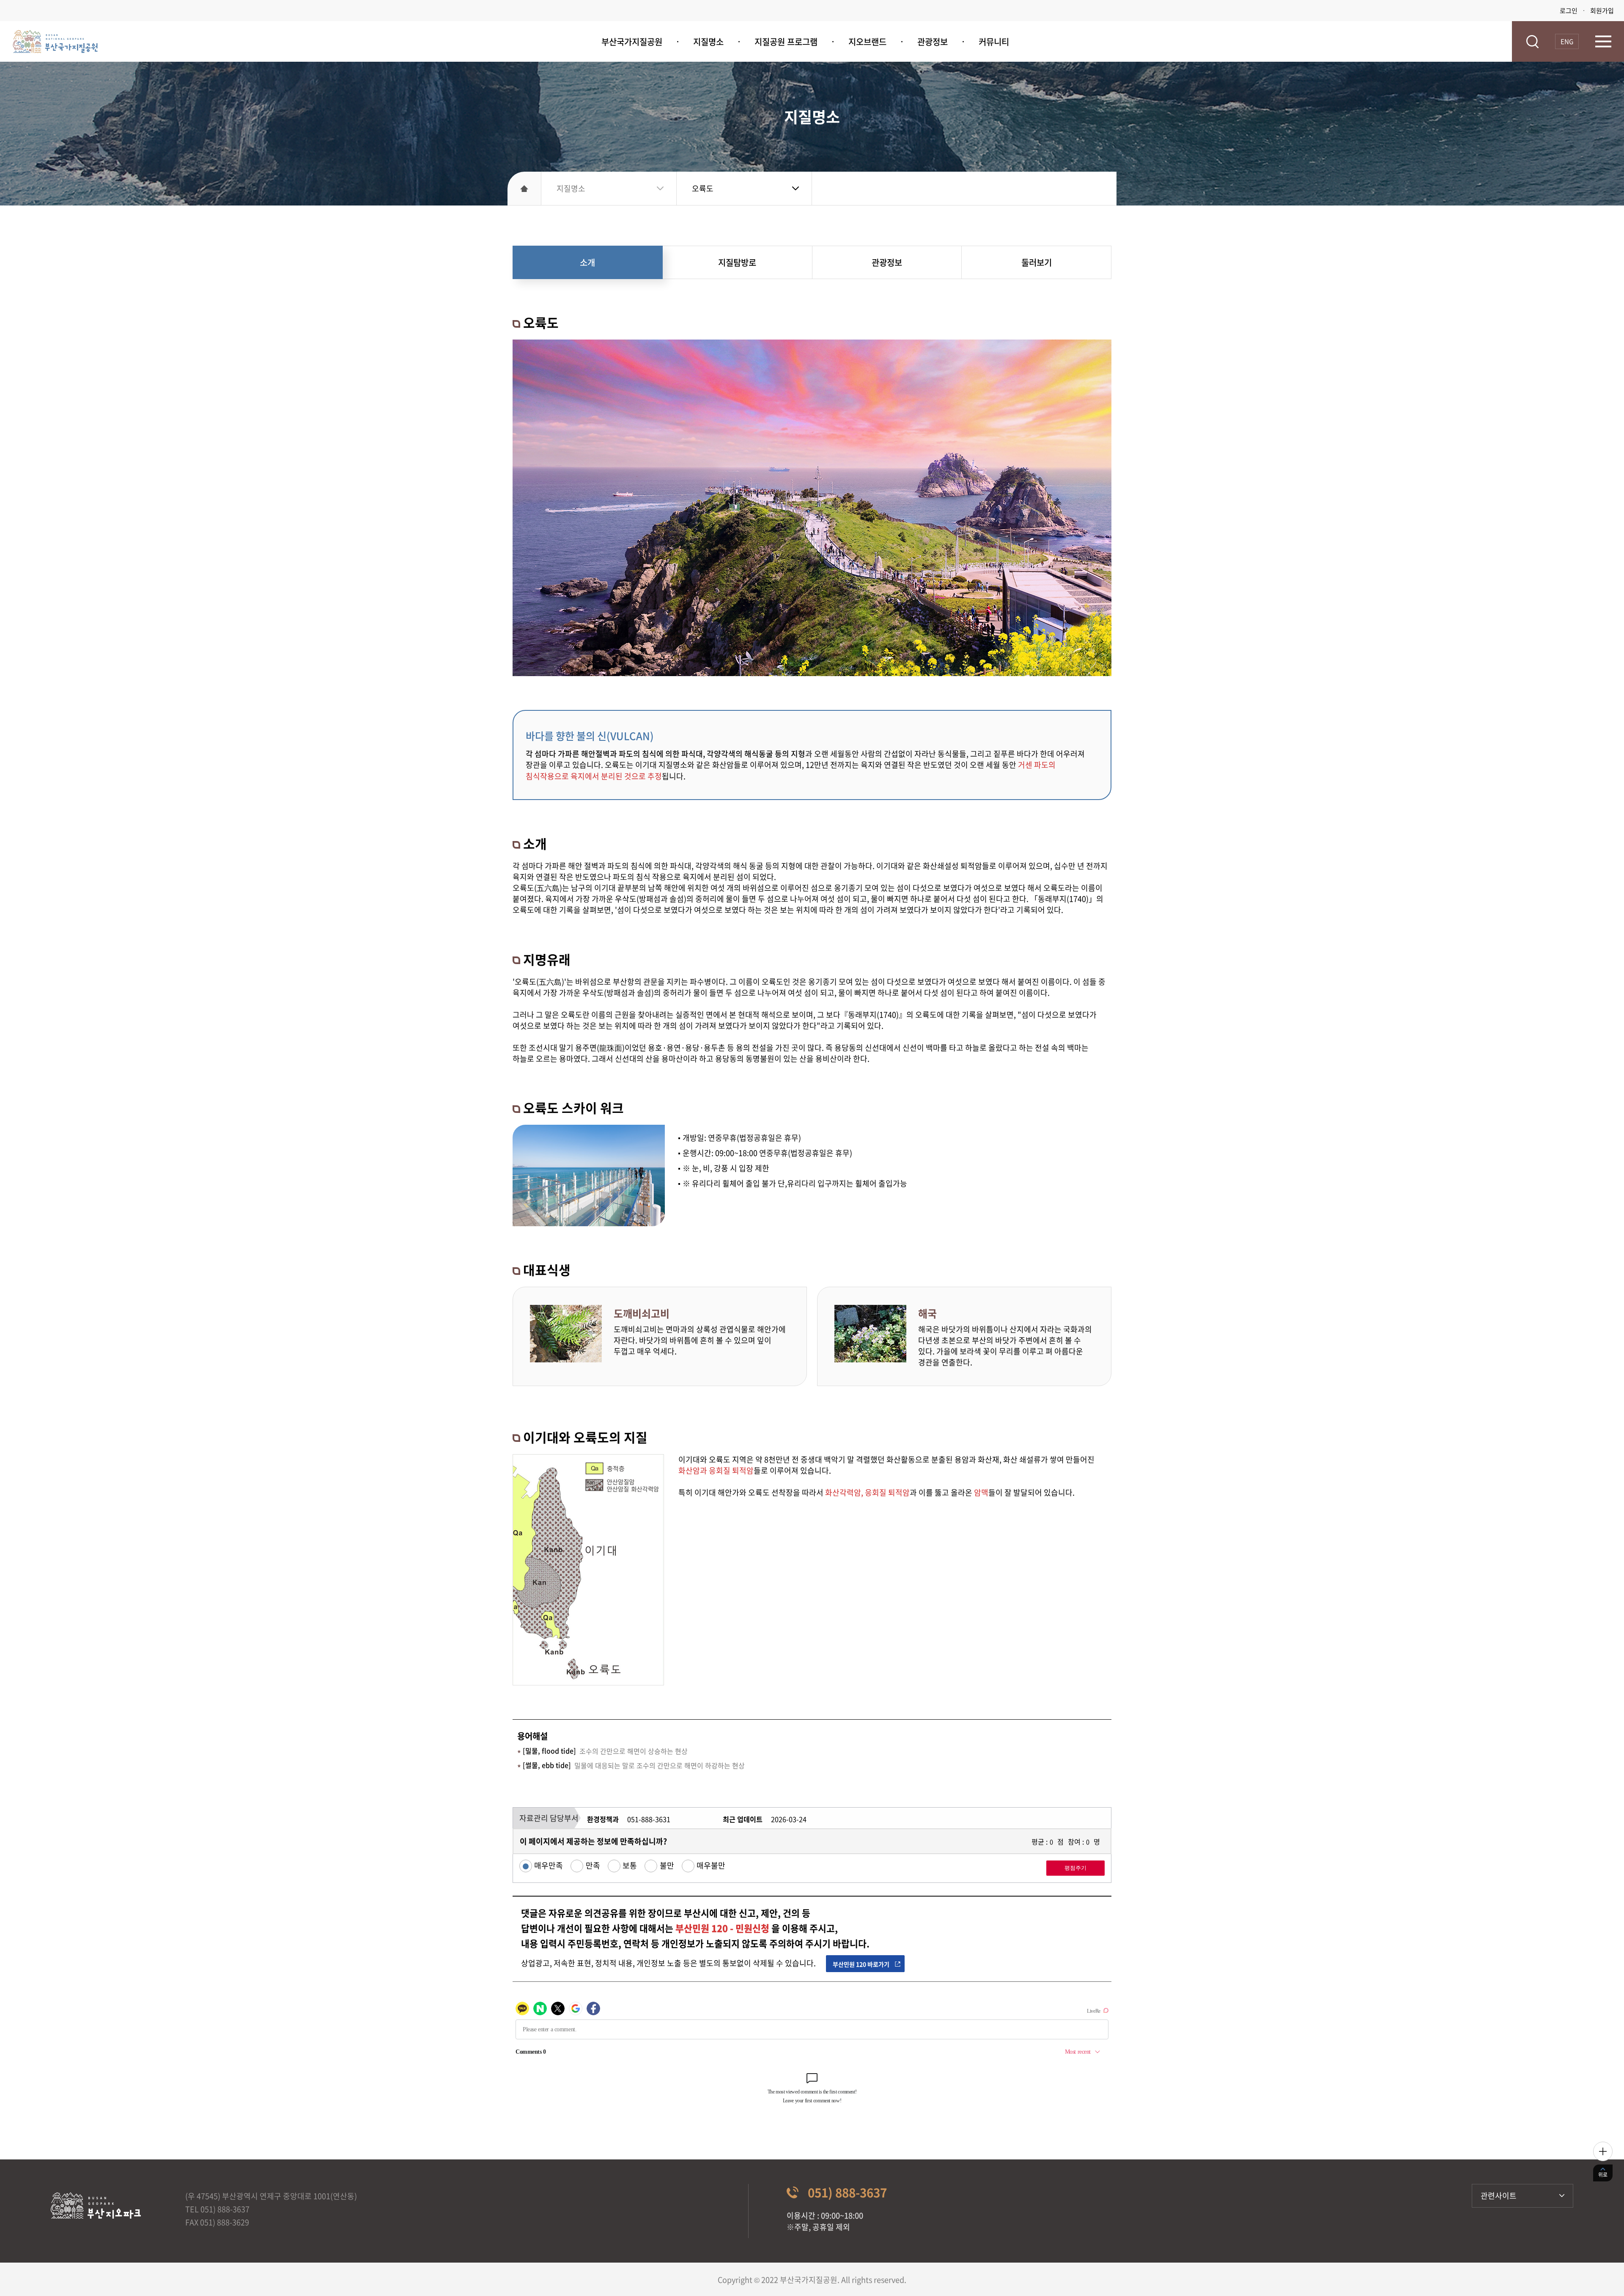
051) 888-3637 (847, 2193)
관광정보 (933, 42)
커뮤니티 (994, 42)
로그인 (1569, 11)
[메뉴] (1603, 41)
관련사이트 (1499, 2196)
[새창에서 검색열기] (1532, 42)
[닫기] (1603, 2151)
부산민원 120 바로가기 (861, 1964)
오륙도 (703, 188)
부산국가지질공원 (632, 42)
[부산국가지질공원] (55, 42)
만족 (593, 1866)
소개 (587, 262)
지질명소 (708, 42)
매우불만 (711, 1866)
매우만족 (549, 1866)
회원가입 (1602, 11)
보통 (630, 1866)
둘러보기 (1037, 262)
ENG (1567, 41)
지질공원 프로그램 (786, 42)
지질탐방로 (737, 262)
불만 (667, 1866)
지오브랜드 (867, 42)
